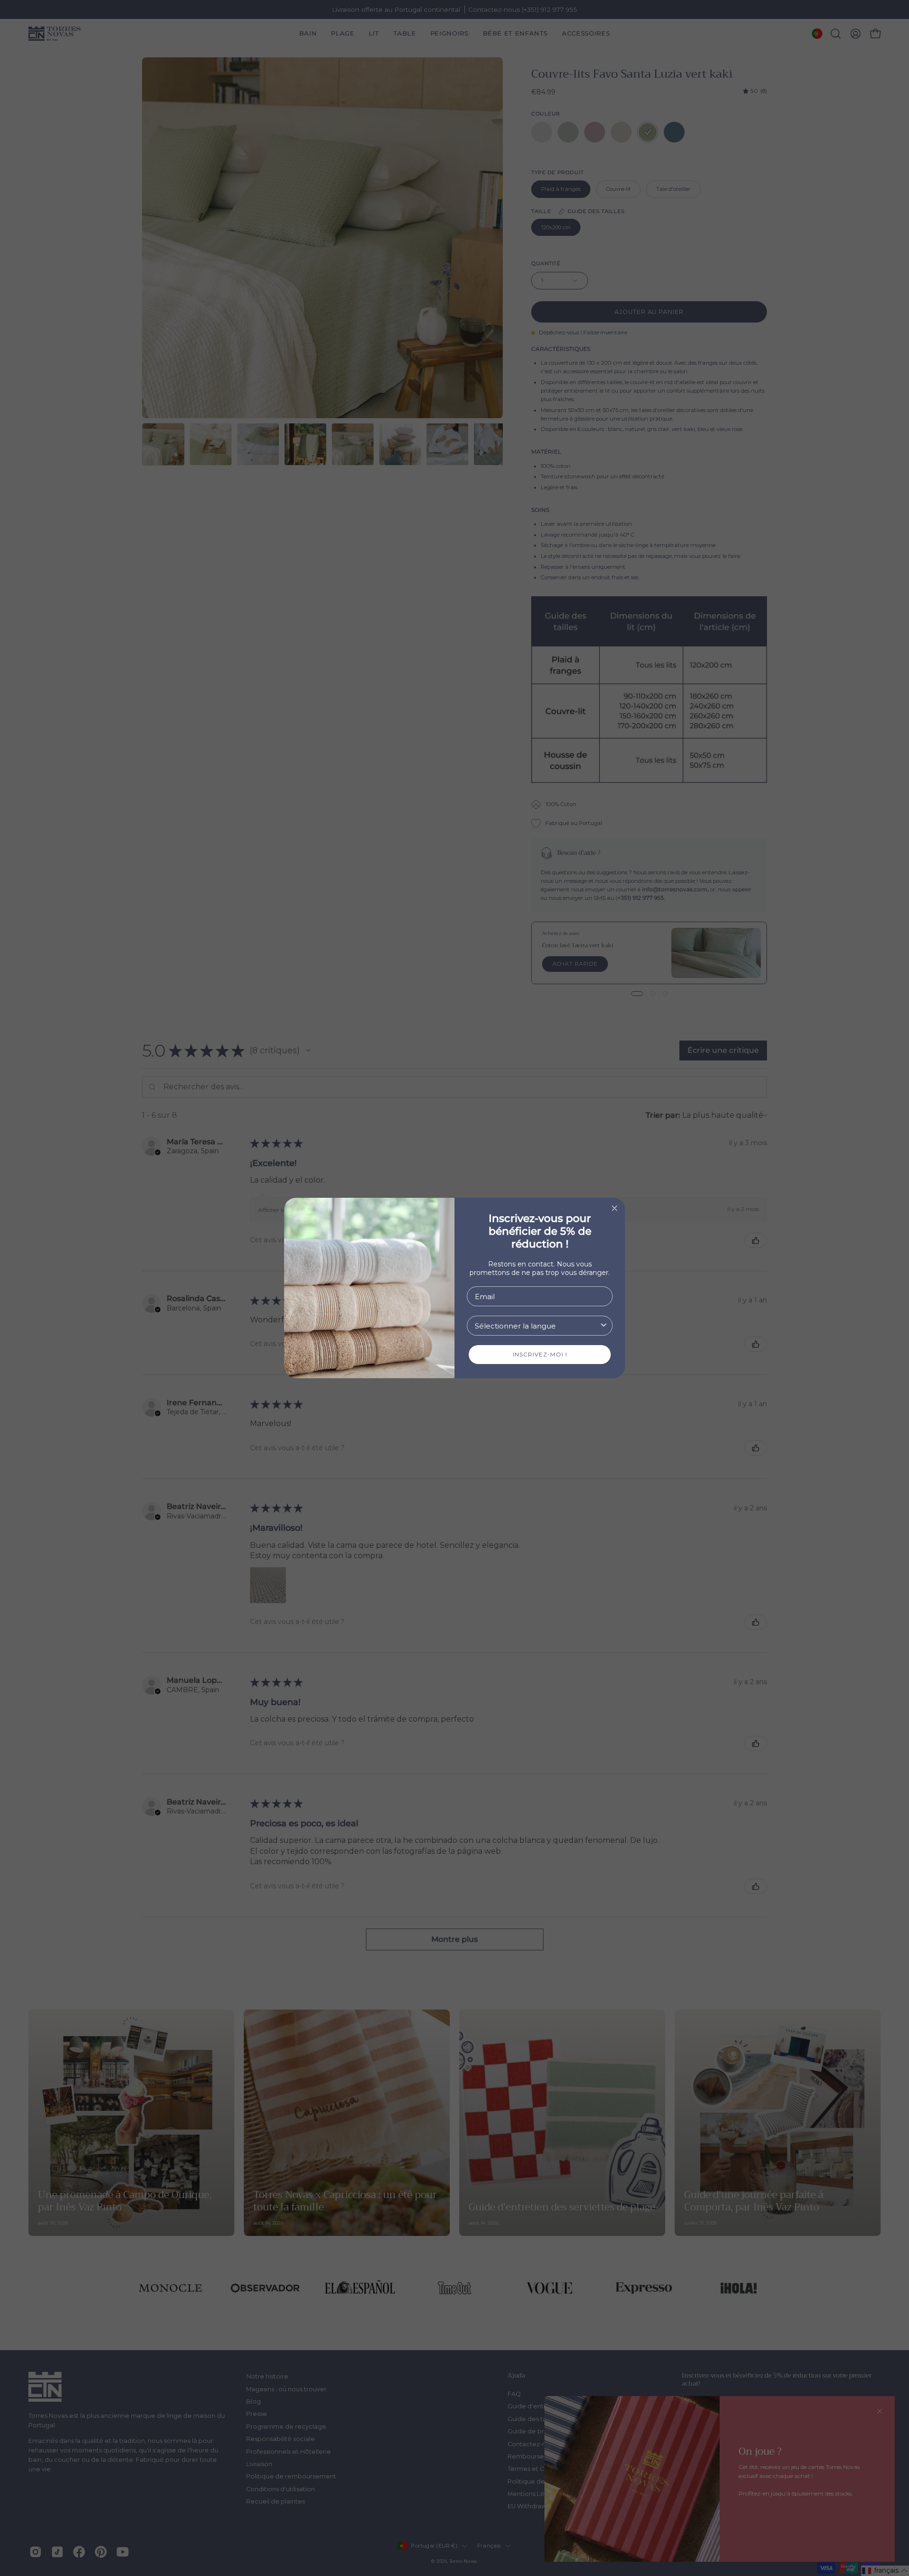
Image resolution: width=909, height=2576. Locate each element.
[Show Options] (604, 1326)
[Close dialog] (615, 1208)
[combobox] (537, 1326)
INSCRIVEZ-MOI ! (540, 1354)
